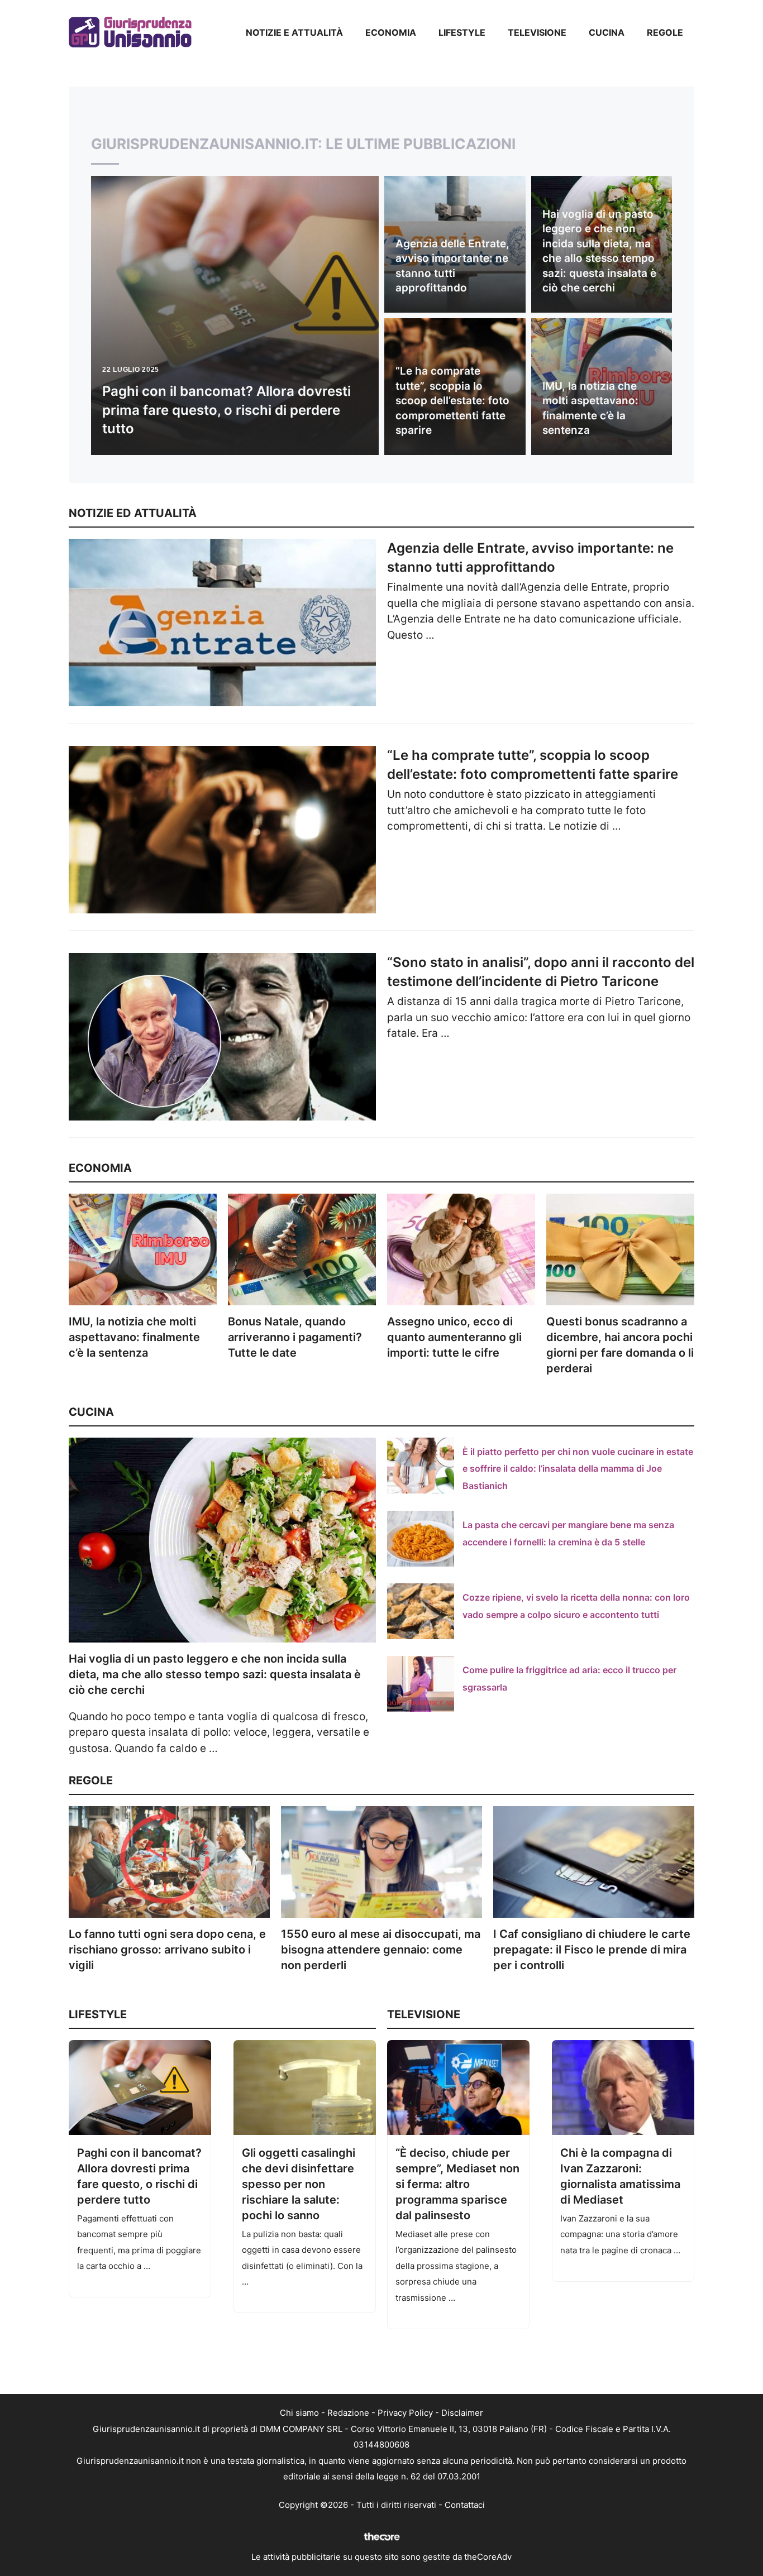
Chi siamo (299, 2413)
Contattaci (465, 2505)
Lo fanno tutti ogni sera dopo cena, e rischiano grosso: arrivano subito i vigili (167, 1950)
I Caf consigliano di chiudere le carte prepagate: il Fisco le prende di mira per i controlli (592, 1950)
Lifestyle (462, 32)
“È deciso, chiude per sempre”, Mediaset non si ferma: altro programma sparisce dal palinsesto (457, 2184)
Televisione (537, 32)
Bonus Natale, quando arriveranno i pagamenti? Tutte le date (295, 1337)
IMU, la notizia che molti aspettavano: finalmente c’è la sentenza (134, 1337)
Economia (391, 32)
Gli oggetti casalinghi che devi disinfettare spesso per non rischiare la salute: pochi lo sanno (299, 2184)
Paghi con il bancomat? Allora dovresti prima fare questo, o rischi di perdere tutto (226, 410)
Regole (665, 32)
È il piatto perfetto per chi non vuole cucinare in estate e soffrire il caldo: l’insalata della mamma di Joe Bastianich (578, 1469)
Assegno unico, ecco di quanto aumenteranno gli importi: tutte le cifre (454, 1337)
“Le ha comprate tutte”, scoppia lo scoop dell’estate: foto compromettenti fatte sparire (452, 401)
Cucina (607, 32)
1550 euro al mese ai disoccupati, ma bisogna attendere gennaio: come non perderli (381, 1950)
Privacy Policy (405, 2413)
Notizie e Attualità (294, 32)
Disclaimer (462, 2413)
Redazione (348, 2413)
